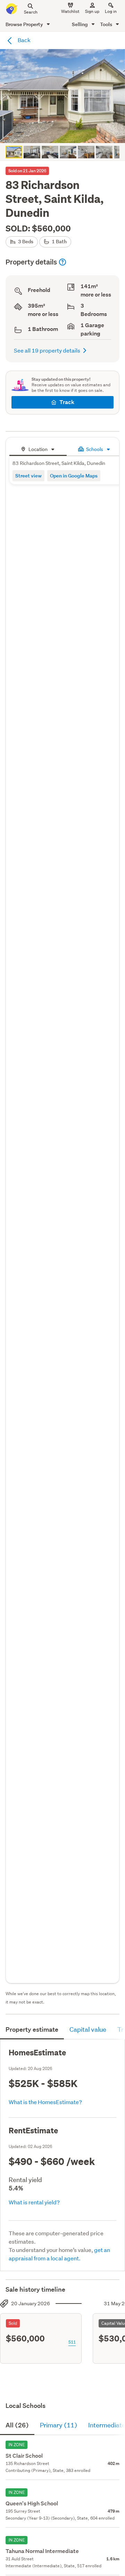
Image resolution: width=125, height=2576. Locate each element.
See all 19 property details (47, 350)
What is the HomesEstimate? (45, 2102)
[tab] (38, 448)
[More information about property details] (62, 262)
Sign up (92, 11)
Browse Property (25, 24)
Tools (107, 24)
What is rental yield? (34, 2202)
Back (24, 40)
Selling (80, 24)
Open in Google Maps (74, 476)
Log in (111, 11)
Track (67, 402)
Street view (28, 476)
